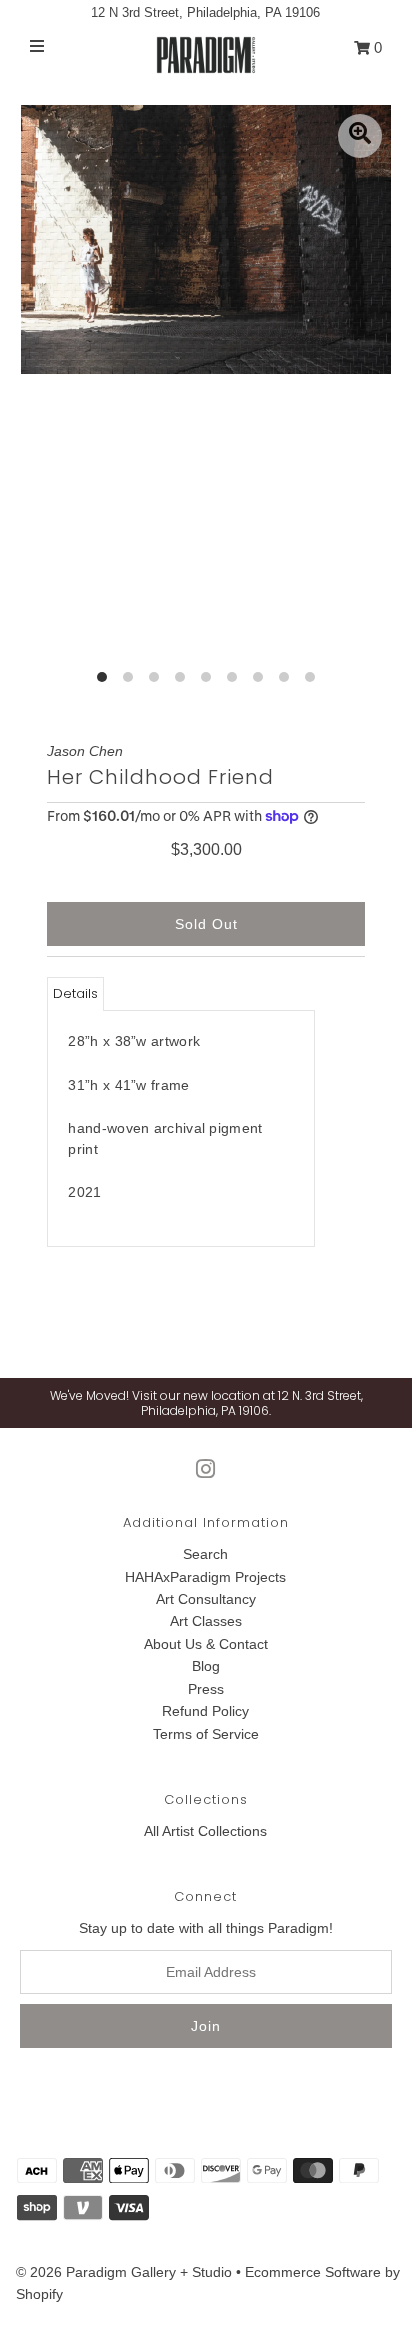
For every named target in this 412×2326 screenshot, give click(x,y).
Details (75, 993)
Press (206, 1689)
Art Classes (206, 1621)
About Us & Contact (206, 1644)
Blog (206, 1666)
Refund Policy (205, 1711)
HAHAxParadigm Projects (205, 1577)
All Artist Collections (205, 1831)
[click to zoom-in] (360, 136)
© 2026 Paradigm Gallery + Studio (124, 2272)
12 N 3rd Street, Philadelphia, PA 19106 (205, 12)
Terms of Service (206, 1734)
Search (205, 1554)
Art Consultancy (206, 1599)
